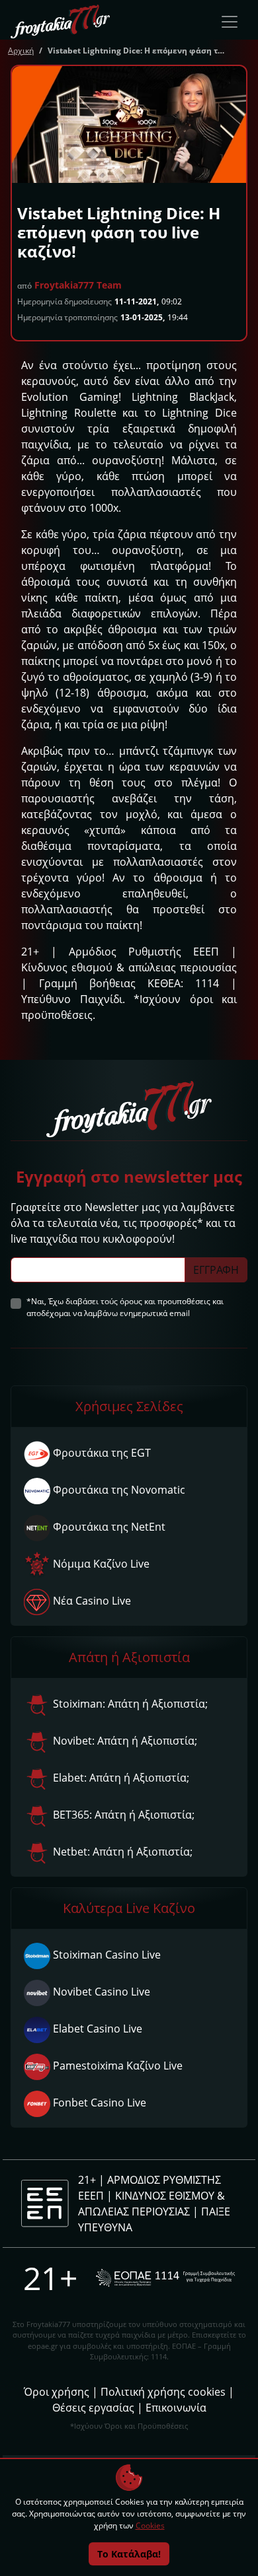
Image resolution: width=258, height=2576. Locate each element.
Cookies (150, 2525)
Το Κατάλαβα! (129, 2554)
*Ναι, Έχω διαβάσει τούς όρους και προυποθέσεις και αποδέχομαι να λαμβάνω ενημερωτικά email (125, 1307)
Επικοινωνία (176, 2408)
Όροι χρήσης (57, 2392)
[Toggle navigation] (230, 22)
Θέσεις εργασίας (93, 2408)
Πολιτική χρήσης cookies (163, 2392)
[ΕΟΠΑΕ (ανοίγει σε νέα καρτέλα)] (165, 2278)
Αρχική (21, 51)
